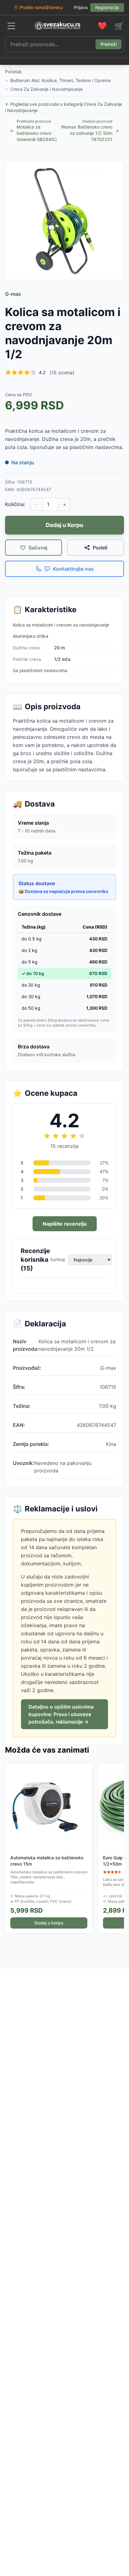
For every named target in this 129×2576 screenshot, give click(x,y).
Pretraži (108, 44)
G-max (13, 294)
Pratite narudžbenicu (41, 7)
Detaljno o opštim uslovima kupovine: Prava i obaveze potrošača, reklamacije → (61, 1714)
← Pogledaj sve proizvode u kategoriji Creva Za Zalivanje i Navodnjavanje (64, 107)
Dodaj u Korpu (64, 525)
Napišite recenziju (65, 1224)
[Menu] (11, 26)
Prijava (81, 7)
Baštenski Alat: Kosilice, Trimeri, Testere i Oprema (61, 80)
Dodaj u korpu (49, 1923)
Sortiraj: (58, 1259)
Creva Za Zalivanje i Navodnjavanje (46, 89)
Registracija (107, 7)
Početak (13, 72)
